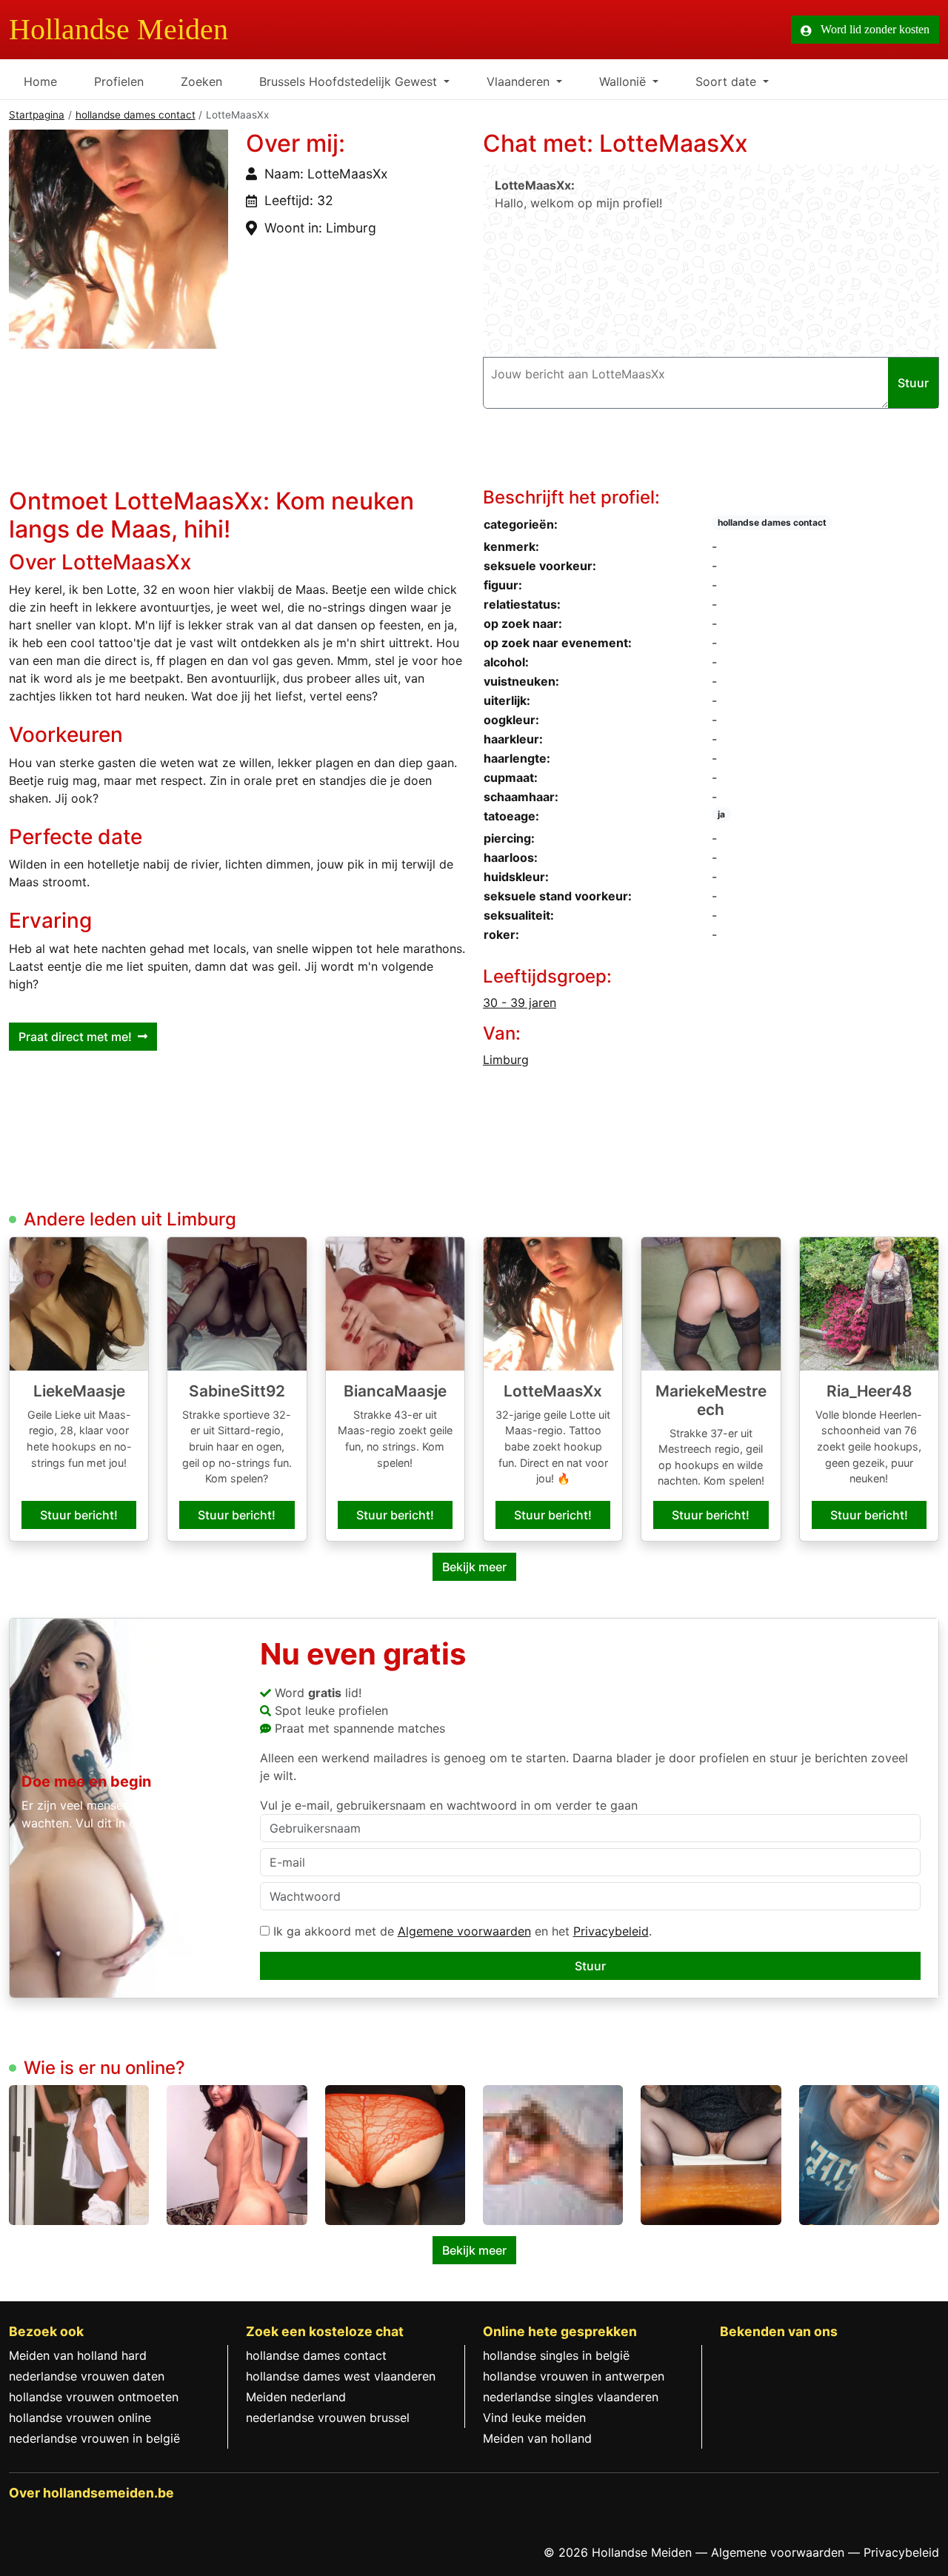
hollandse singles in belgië (556, 2355)
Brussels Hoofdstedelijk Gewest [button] (350, 81)
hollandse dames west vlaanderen (341, 2376)
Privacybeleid (611, 1931)
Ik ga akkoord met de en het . (461, 1931)
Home (40, 81)
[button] (118, 239)
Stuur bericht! (79, 1515)
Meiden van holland (537, 2438)
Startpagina (37, 115)
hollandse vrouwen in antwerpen (574, 2376)
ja (721, 814)
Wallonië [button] (624, 81)
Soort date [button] (728, 81)
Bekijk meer (474, 1567)
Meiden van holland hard (78, 2355)
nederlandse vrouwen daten (87, 2376)
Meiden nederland (296, 2397)
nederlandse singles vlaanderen (571, 2397)
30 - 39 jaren (520, 1003)
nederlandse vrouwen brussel (328, 2418)
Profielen (119, 81)
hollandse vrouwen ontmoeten (94, 2397)
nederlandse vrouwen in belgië (94, 2438)
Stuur (590, 1966)
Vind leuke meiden (534, 2418)
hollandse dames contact (136, 115)
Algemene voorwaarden (464, 1931)
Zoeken (201, 81)
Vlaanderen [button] (520, 81)
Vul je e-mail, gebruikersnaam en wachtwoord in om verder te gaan (449, 1805)
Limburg (506, 1060)
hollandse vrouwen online (80, 2418)
